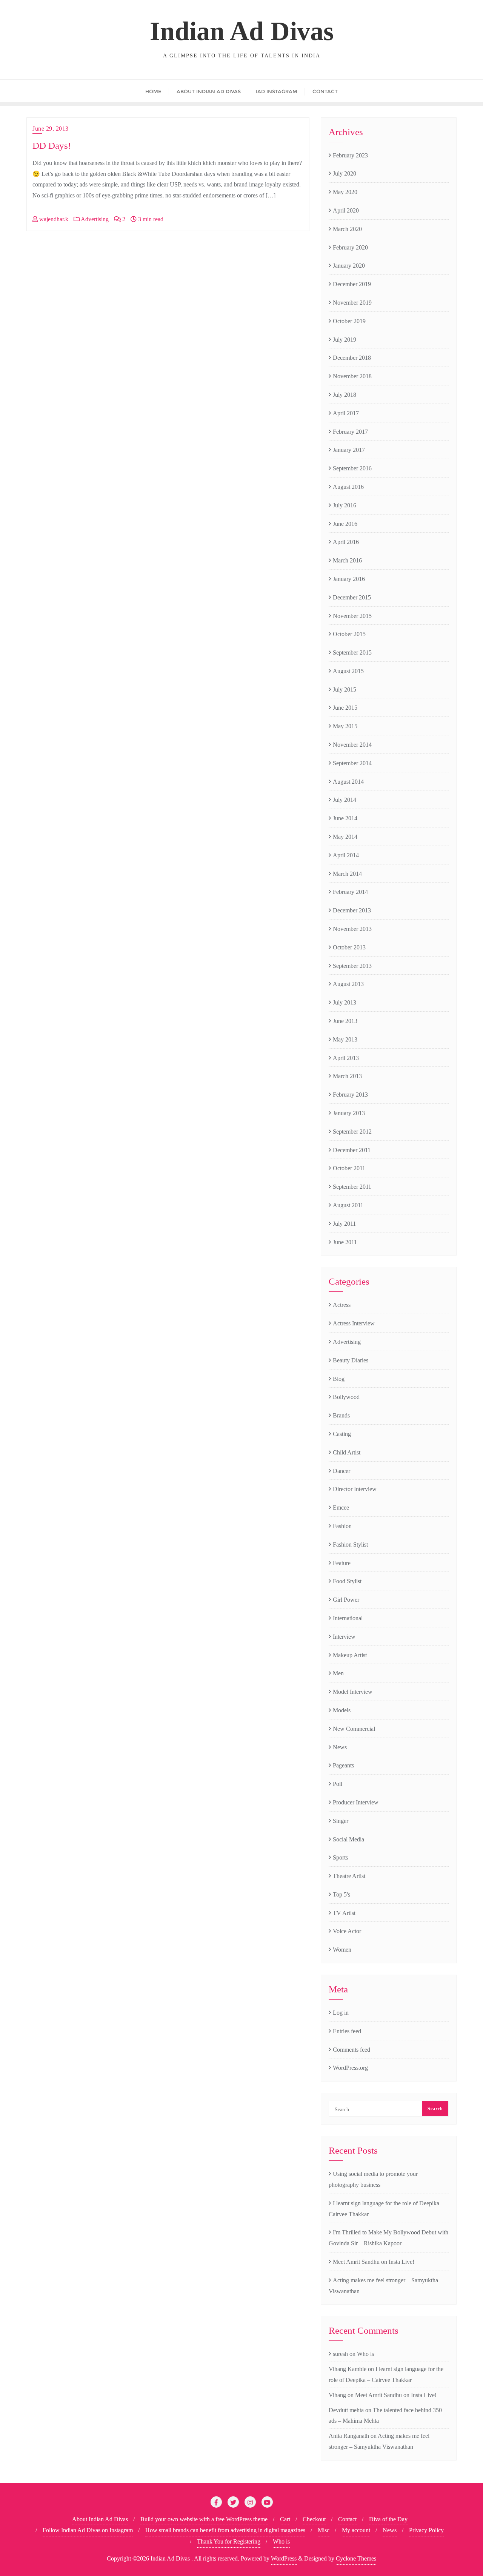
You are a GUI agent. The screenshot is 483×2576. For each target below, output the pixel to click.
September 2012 (352, 1132)
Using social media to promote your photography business (373, 2179)
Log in (341, 2013)
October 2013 (349, 947)
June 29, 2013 (51, 129)
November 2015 (352, 616)
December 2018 (352, 358)
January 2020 (349, 266)
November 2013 (352, 929)
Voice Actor (347, 1931)
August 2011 (348, 1205)
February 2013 (350, 1095)
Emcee (341, 1508)
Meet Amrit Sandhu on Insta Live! (374, 2262)
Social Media (348, 1839)
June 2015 (345, 708)
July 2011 (344, 1224)
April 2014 (346, 855)
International (348, 1618)
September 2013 (352, 966)
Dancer (341, 1471)
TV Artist (344, 1913)
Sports (340, 1857)
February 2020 (350, 247)
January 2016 (349, 579)
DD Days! (52, 146)
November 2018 (352, 376)
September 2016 (352, 468)
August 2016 (348, 487)
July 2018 (345, 395)
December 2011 (352, 1150)
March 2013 (347, 1076)
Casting (342, 1434)
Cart (285, 2519)
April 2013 (346, 1058)
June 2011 (345, 1242)
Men (338, 1673)
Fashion (342, 1526)
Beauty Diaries (351, 1360)
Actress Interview (354, 1323)
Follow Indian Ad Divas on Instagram (88, 2530)
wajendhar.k (53, 219)
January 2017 (349, 450)
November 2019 (352, 303)
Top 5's (341, 1894)
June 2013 (345, 1021)
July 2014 (345, 800)
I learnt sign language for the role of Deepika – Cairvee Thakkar (386, 2209)
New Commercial (354, 1729)
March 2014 (347, 874)
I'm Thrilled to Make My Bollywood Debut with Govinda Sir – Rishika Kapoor (388, 2238)
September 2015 (352, 652)
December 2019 (352, 284)
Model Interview (353, 1692)
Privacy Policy (426, 2530)
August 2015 (348, 671)
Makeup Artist (350, 1655)
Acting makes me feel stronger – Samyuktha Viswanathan (383, 2286)
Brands (341, 1415)
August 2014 (348, 782)
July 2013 (345, 1002)
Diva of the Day (388, 2519)
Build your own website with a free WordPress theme (204, 2519)
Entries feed (347, 2031)
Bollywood (346, 1397)
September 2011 (352, 1187)
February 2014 (350, 892)
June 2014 (345, 818)
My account (356, 2530)
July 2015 (345, 689)
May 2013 (345, 1039)
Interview (344, 1637)
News (340, 1747)
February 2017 (350, 432)
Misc (324, 2530)
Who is (365, 2354)
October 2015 (349, 634)
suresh (340, 2354)
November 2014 (352, 745)
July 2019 (345, 340)
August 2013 (348, 984)
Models (342, 1710)
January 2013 (349, 1113)
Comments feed (351, 2050)
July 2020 (345, 173)
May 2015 (345, 726)
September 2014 (352, 763)
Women (342, 1950)
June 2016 (345, 524)
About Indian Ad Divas (100, 2519)
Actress (342, 1305)
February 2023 (350, 155)
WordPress (284, 2558)
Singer (341, 1821)
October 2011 (349, 1168)
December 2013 (352, 910)
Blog (339, 1379)
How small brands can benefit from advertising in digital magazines (225, 2530)
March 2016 (347, 560)
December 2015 (352, 597)
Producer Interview (356, 1802)
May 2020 (345, 192)
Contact (347, 2519)
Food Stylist (347, 1581)
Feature (342, 1563)
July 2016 (345, 505)
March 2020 (347, 229)
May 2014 (345, 837)
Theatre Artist (349, 1876)
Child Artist (347, 1452)
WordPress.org (350, 2068)
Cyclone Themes (356, 2558)
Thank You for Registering (229, 2541)
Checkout (314, 2519)
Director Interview (355, 1489)
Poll (338, 1784)
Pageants (343, 1765)
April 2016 (346, 542)
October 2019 (349, 321)
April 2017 (346, 413)
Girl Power (346, 1600)
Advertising (94, 219)
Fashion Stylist (350, 1545)
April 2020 (346, 210)
